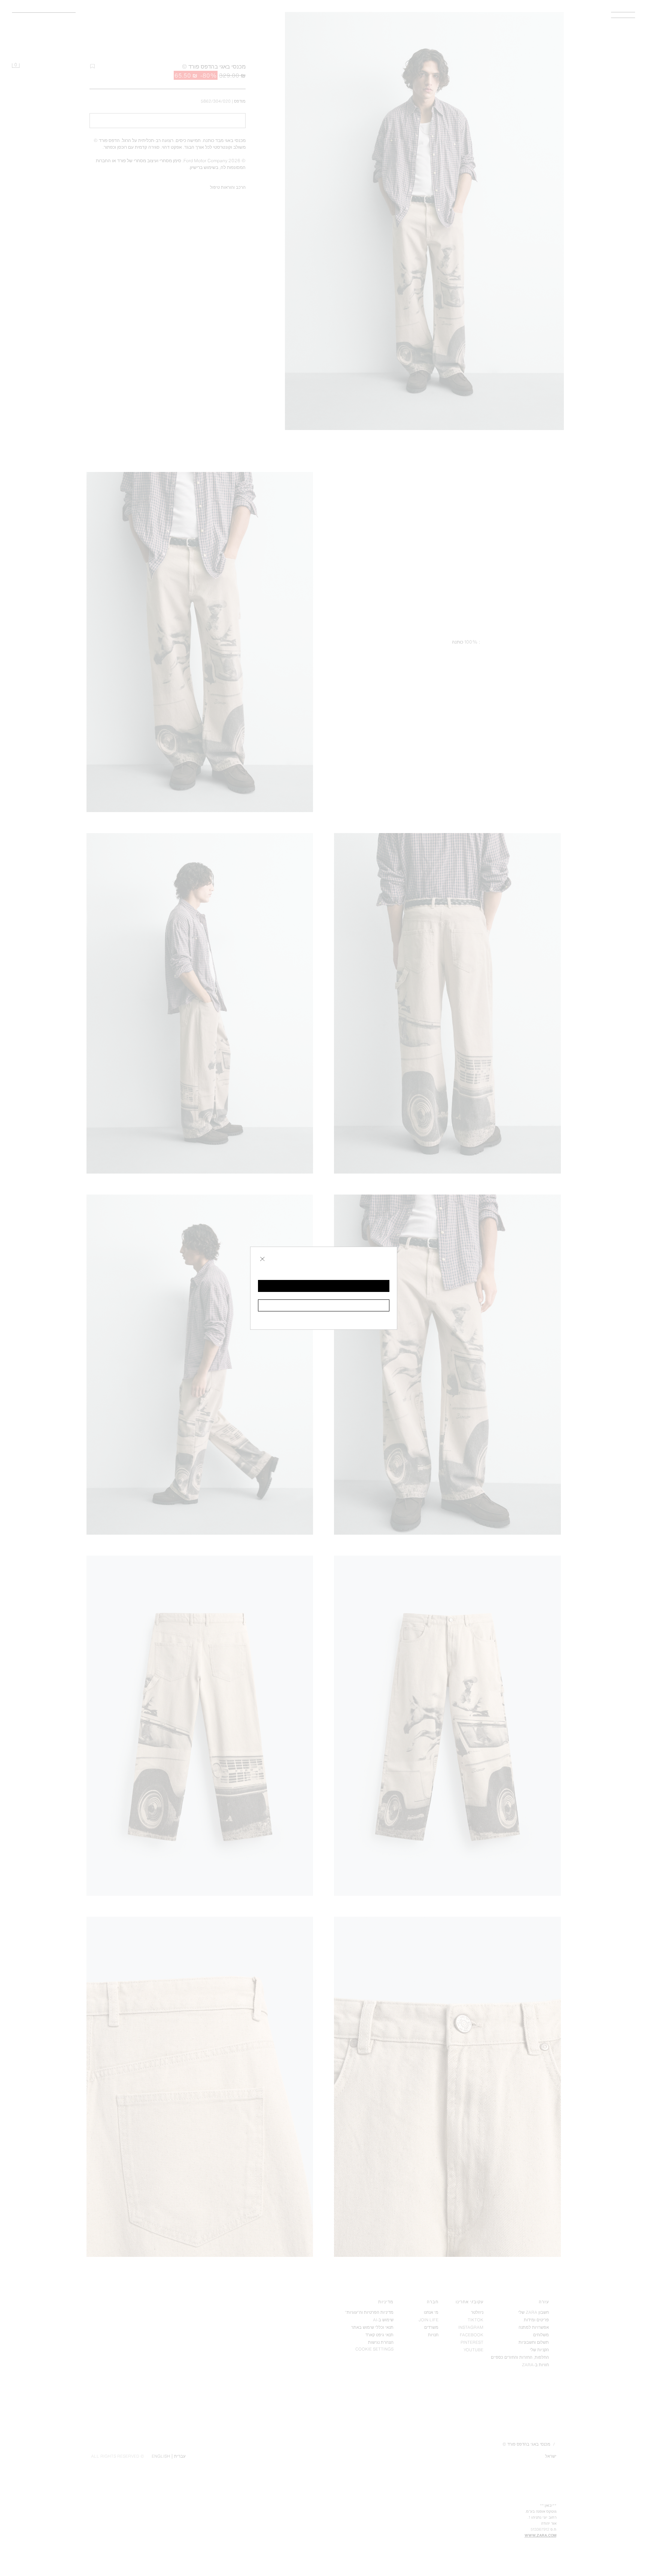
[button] (324, 1286)
